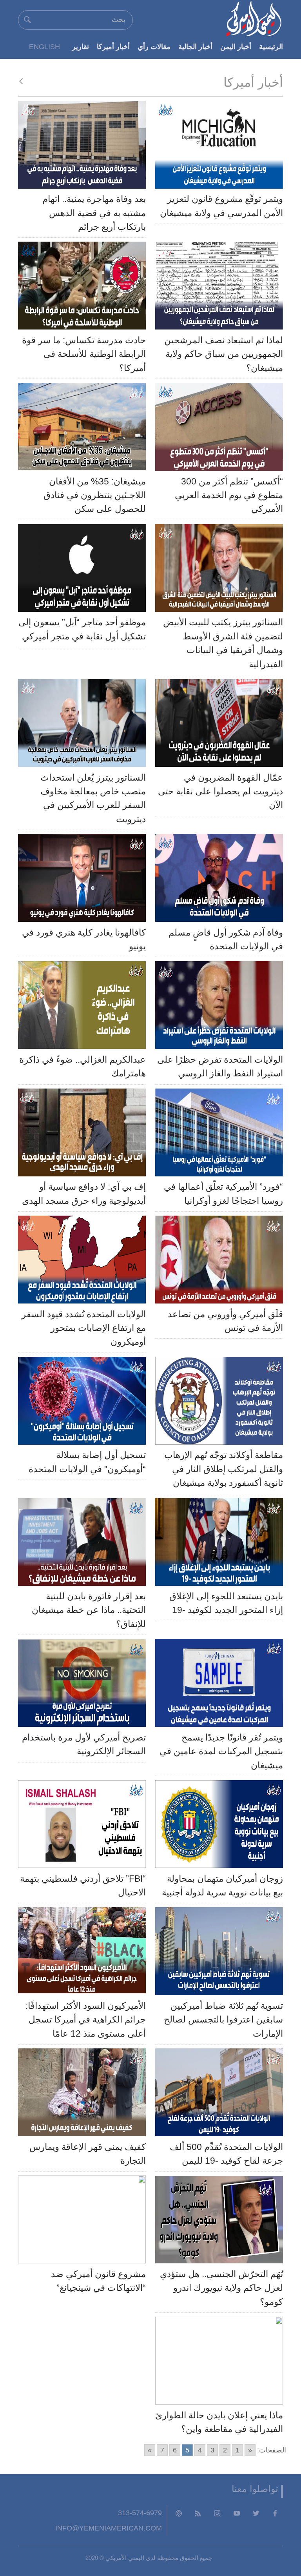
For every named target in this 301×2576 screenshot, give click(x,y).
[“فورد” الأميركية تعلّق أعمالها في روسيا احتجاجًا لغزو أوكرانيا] (219, 1134)
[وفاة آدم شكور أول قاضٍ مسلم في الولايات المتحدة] (219, 880)
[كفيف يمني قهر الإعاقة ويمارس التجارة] (82, 2094)
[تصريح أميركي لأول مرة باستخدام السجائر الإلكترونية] (82, 1685)
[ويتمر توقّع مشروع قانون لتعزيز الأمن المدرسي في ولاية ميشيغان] (219, 147)
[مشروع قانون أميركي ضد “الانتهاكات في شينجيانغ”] (82, 2221)
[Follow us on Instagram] (217, 2513)
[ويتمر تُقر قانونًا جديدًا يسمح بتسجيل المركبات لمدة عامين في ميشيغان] (219, 1685)
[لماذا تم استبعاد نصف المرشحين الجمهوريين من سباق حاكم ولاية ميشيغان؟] (219, 288)
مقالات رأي (154, 46)
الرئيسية (271, 46)
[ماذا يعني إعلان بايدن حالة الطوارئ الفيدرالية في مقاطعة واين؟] (219, 2363)
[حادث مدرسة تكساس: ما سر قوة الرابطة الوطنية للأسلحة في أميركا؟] (82, 288)
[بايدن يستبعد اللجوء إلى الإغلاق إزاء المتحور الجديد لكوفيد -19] (219, 1544)
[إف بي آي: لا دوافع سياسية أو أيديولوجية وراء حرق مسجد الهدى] (82, 1134)
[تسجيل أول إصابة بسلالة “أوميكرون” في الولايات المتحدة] (82, 1403)
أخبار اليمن (236, 46)
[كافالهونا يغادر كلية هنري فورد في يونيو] (82, 880)
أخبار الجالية (195, 46)
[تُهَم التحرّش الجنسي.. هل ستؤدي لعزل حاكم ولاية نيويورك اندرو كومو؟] (219, 2221)
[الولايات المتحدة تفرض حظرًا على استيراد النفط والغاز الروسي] (219, 1007)
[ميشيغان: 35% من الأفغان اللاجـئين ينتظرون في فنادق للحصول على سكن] (82, 429)
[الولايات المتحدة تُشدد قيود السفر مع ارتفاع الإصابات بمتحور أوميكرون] (82, 1262)
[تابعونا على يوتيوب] (237, 2513)
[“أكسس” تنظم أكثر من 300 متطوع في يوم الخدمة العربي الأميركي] (219, 429)
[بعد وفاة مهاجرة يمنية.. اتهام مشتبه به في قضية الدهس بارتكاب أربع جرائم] (82, 147)
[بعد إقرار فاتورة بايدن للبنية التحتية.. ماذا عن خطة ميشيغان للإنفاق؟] (82, 1544)
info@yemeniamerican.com (109, 2528)
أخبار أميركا (113, 46)
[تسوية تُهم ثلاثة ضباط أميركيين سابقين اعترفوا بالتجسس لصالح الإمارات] (219, 1953)
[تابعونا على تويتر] (256, 2513)
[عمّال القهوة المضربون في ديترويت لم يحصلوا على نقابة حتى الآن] (219, 725)
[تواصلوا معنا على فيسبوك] (275, 2513)
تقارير (81, 46)
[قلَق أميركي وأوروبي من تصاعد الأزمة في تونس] (219, 1262)
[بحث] (27, 20)
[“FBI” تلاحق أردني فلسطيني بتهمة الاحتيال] (82, 1826)
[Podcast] (179, 2513)
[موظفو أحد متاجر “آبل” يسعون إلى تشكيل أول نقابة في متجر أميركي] (82, 570)
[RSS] (198, 2513)
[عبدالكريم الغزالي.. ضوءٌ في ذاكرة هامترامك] (82, 1007)
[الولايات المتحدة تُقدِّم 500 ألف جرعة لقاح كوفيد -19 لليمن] (219, 2094)
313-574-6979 (140, 2513)
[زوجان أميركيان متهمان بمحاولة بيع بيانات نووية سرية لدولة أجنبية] (219, 1826)
